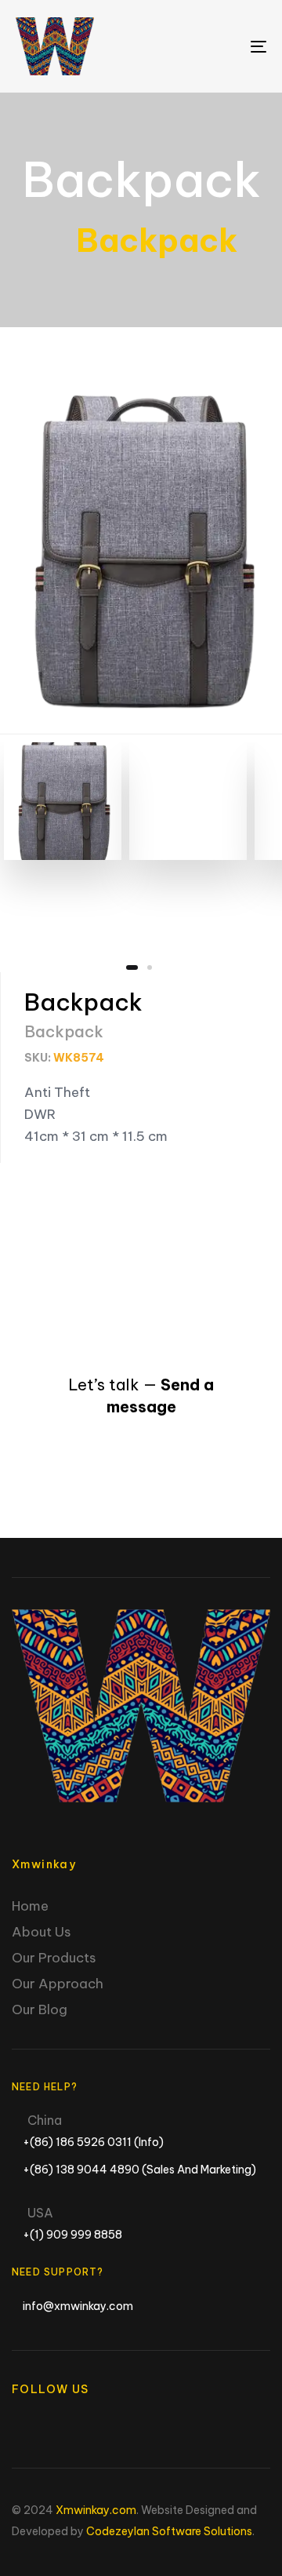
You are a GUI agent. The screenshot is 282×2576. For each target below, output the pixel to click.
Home (30, 1906)
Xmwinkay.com (96, 2510)
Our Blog (40, 2009)
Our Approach (58, 1984)
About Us (42, 1932)
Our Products (54, 1958)
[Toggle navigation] (224, 46)
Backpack (141, 179)
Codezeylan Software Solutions (169, 2531)
